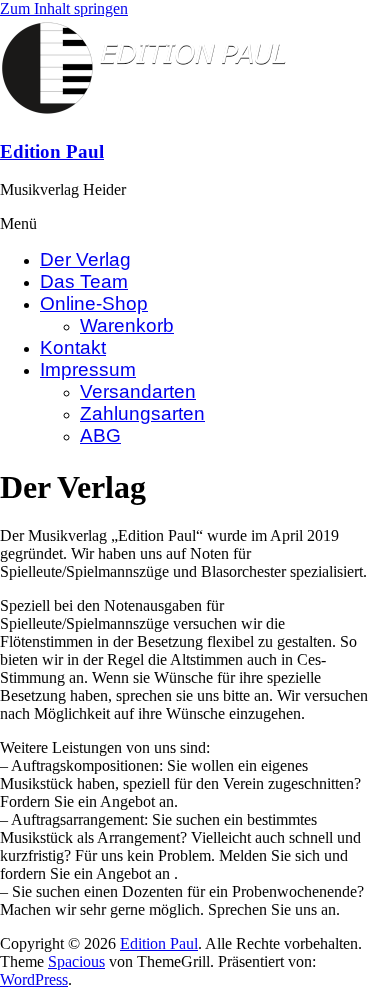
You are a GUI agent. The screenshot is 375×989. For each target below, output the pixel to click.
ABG (100, 435)
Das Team (84, 281)
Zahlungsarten (142, 413)
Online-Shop (94, 303)
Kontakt (73, 347)
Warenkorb (127, 325)
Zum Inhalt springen (64, 8)
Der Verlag (85, 259)
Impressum (88, 369)
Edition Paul (52, 151)
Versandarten (138, 391)
